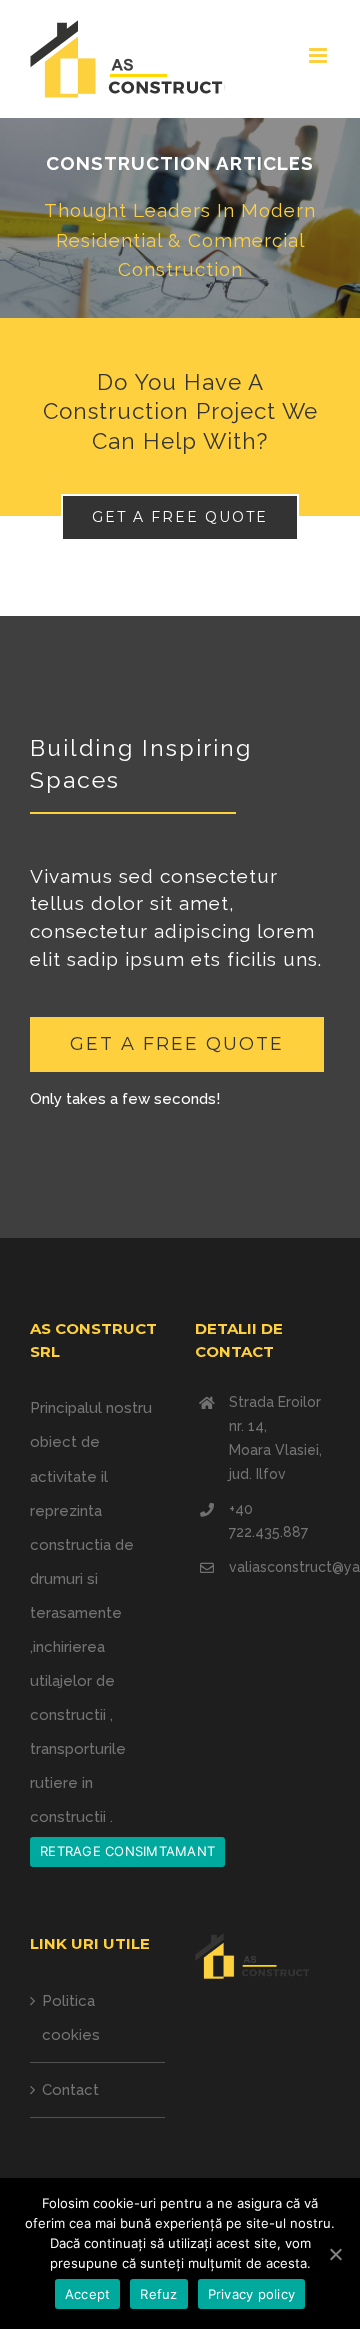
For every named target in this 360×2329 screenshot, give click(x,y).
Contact (70, 2090)
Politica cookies (71, 2018)
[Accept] (335, 2254)
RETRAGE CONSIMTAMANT (127, 1851)
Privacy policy (252, 2294)
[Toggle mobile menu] (319, 55)
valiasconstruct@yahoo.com (279, 1567)
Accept (88, 2294)
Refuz (158, 2294)
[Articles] (180, 218)
